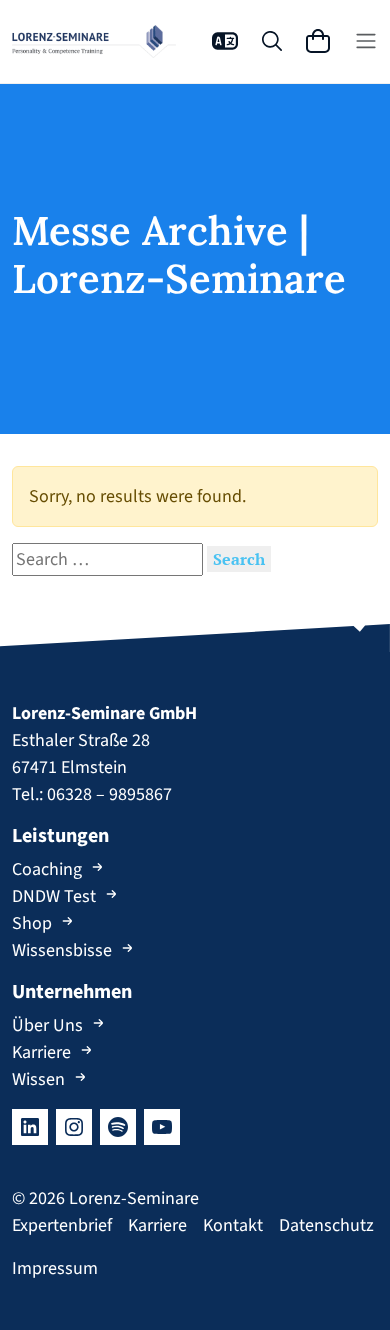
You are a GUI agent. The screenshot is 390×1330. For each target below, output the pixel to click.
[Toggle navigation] (366, 41)
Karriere (41, 1052)
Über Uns (47, 1025)
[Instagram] (74, 1127)
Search (239, 559)
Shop (32, 923)
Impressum (55, 1268)
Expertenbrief (62, 1225)
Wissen (38, 1079)
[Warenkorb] (318, 41)
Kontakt (233, 1225)
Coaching (47, 869)
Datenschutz (326, 1225)
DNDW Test (54, 896)
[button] (225, 41)
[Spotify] (118, 1127)
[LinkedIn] (30, 1127)
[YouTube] (162, 1127)
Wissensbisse (62, 950)
